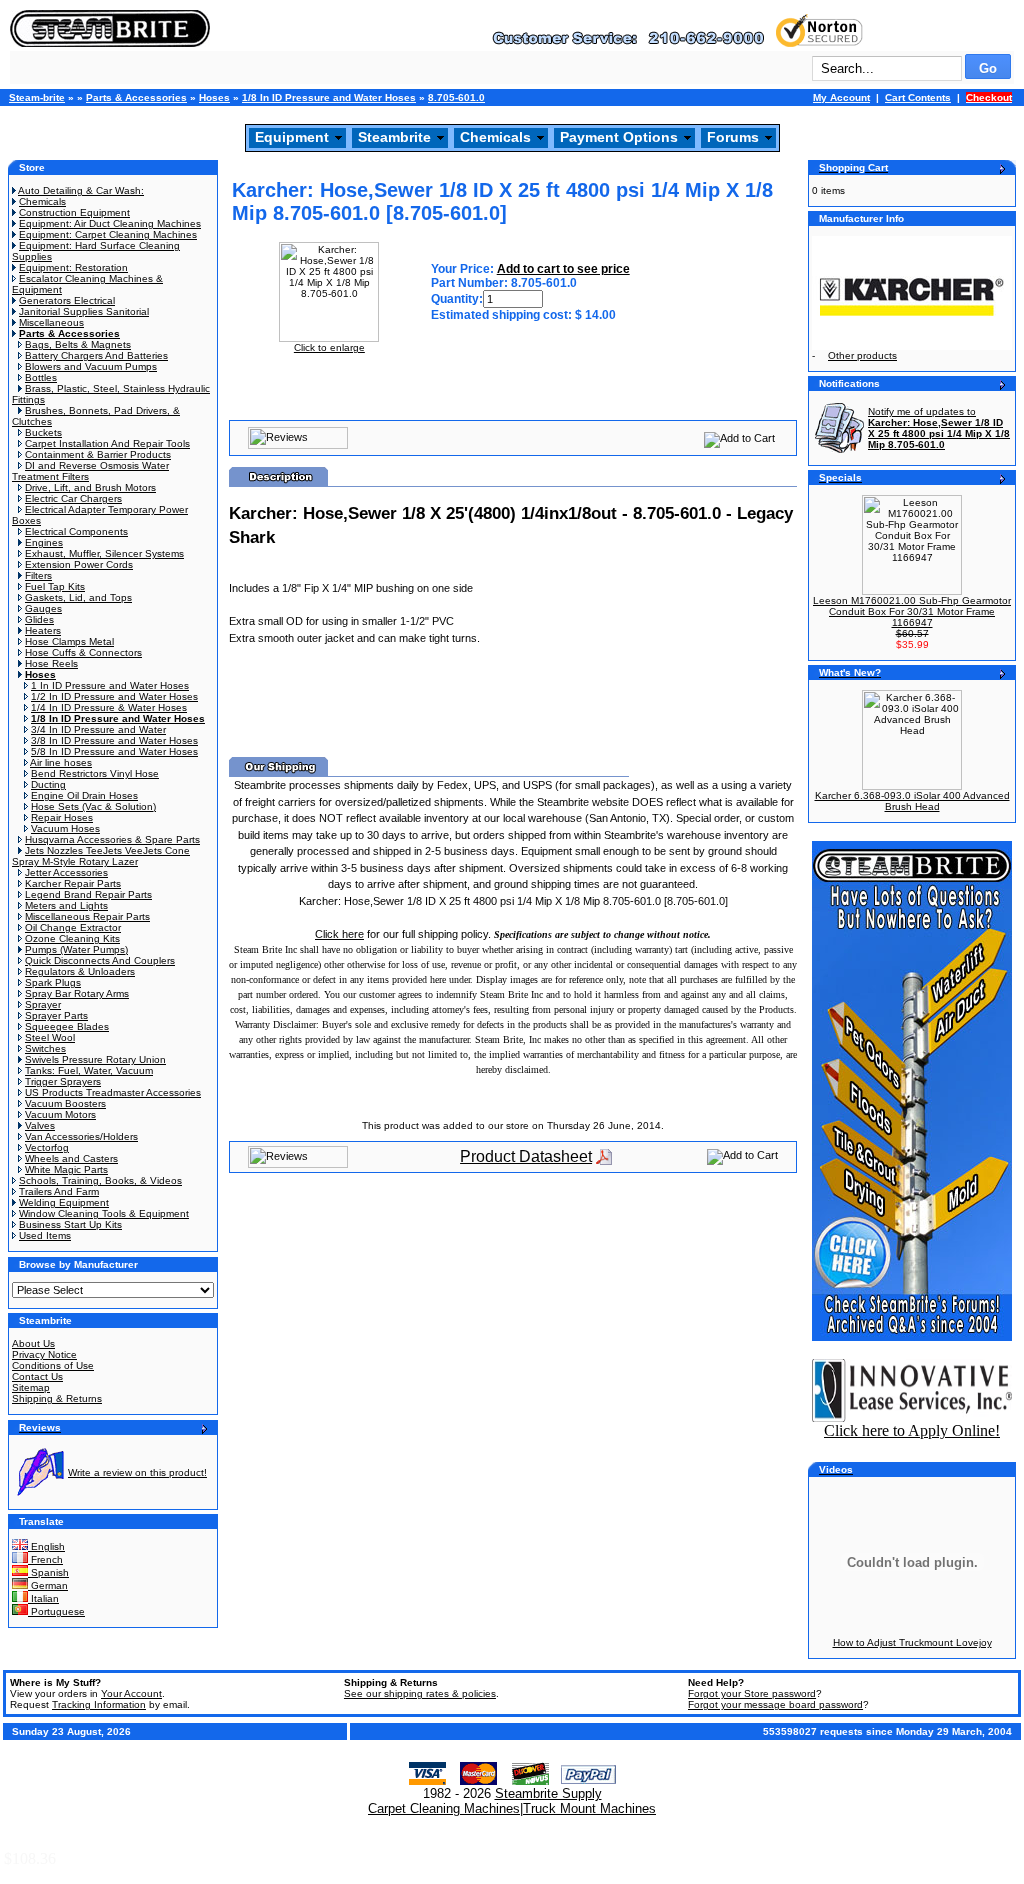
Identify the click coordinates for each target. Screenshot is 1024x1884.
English (46, 1546)
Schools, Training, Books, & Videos (100, 1180)
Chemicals (495, 137)
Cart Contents (918, 97)
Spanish (48, 1572)
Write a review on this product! (137, 1472)
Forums (733, 137)
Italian (43, 1598)
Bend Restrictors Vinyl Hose (95, 773)
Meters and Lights (66, 905)
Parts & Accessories (136, 97)
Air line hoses (61, 762)
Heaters (43, 630)
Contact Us (37, 1376)
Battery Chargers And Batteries (96, 355)
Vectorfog (47, 1147)
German (48, 1585)
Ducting (48, 784)
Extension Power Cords (79, 564)
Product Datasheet (526, 1156)
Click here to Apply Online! (912, 1430)
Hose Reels (51, 663)
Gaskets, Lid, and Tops (78, 597)
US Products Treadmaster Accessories (113, 1092)
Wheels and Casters (71, 1158)
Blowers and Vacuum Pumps (91, 366)
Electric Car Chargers (73, 498)
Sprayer (43, 1004)
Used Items (45, 1235)
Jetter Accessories (66, 872)
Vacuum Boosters (65, 1103)
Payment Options (619, 137)
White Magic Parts (66, 1169)
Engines (44, 542)
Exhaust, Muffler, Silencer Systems (104, 553)
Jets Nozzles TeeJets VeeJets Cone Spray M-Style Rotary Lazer (101, 856)
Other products (862, 355)
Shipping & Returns (57, 1398)
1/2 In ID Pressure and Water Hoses (114, 696)
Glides (39, 619)
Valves (40, 1125)
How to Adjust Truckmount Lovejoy (912, 1642)
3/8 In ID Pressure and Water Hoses (114, 740)
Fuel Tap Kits (55, 586)
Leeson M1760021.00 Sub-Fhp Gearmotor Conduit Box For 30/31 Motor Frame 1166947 (912, 611)
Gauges (43, 608)
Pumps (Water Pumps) (76, 949)
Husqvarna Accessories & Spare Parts (112, 839)
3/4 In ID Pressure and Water (98, 729)
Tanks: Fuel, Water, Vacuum (89, 1070)
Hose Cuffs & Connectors (83, 652)
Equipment (292, 137)
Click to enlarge (329, 347)
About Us (33, 1343)
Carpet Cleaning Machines (444, 1808)
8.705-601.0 (456, 97)
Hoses (214, 97)
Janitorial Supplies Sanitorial (84, 311)
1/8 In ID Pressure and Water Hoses (329, 97)
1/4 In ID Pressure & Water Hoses (109, 707)
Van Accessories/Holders (81, 1136)
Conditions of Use (53, 1365)
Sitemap (31, 1387)
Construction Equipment (74, 212)
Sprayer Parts (56, 1015)
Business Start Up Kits (70, 1224)
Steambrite (394, 137)
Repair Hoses (62, 817)
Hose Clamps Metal (69, 641)
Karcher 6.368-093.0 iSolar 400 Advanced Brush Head (912, 801)
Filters (38, 575)
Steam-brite (37, 97)
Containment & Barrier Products (98, 454)
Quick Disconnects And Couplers (100, 960)
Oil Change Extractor (73, 927)
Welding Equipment (64, 1202)
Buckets (43, 432)
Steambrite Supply (548, 1793)
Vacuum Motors (60, 1114)
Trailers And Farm (59, 1191)
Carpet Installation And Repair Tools (107, 443)
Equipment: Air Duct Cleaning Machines (110, 223)
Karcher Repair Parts (73, 883)
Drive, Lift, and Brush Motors (90, 487)
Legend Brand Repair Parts (88, 894)
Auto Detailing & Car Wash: (81, 190)
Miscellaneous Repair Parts (87, 916)
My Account (841, 97)
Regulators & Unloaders (80, 971)
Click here (339, 934)
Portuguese (56, 1611)
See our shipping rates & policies (420, 1693)
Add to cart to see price (563, 269)
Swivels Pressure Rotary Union (95, 1059)
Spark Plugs (53, 982)
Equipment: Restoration (73, 267)
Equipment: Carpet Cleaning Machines (108, 234)
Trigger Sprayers (63, 1081)
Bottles (41, 377)
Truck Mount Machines (589, 1808)
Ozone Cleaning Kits (72, 938)
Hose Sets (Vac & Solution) (93, 806)
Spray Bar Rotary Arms (77, 993)
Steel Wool (50, 1037)
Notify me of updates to (939, 428)
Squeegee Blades (67, 1026)
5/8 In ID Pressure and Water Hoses (114, 751)
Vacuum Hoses (65, 828)
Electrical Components (76, 531)
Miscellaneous (51, 322)
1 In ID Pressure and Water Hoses (110, 685)
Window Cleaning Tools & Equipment (104, 1213)
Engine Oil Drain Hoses (84, 795)
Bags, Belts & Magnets (78, 344)
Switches (45, 1048)
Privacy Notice (44, 1354)
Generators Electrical (67, 300)
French (45, 1559)
